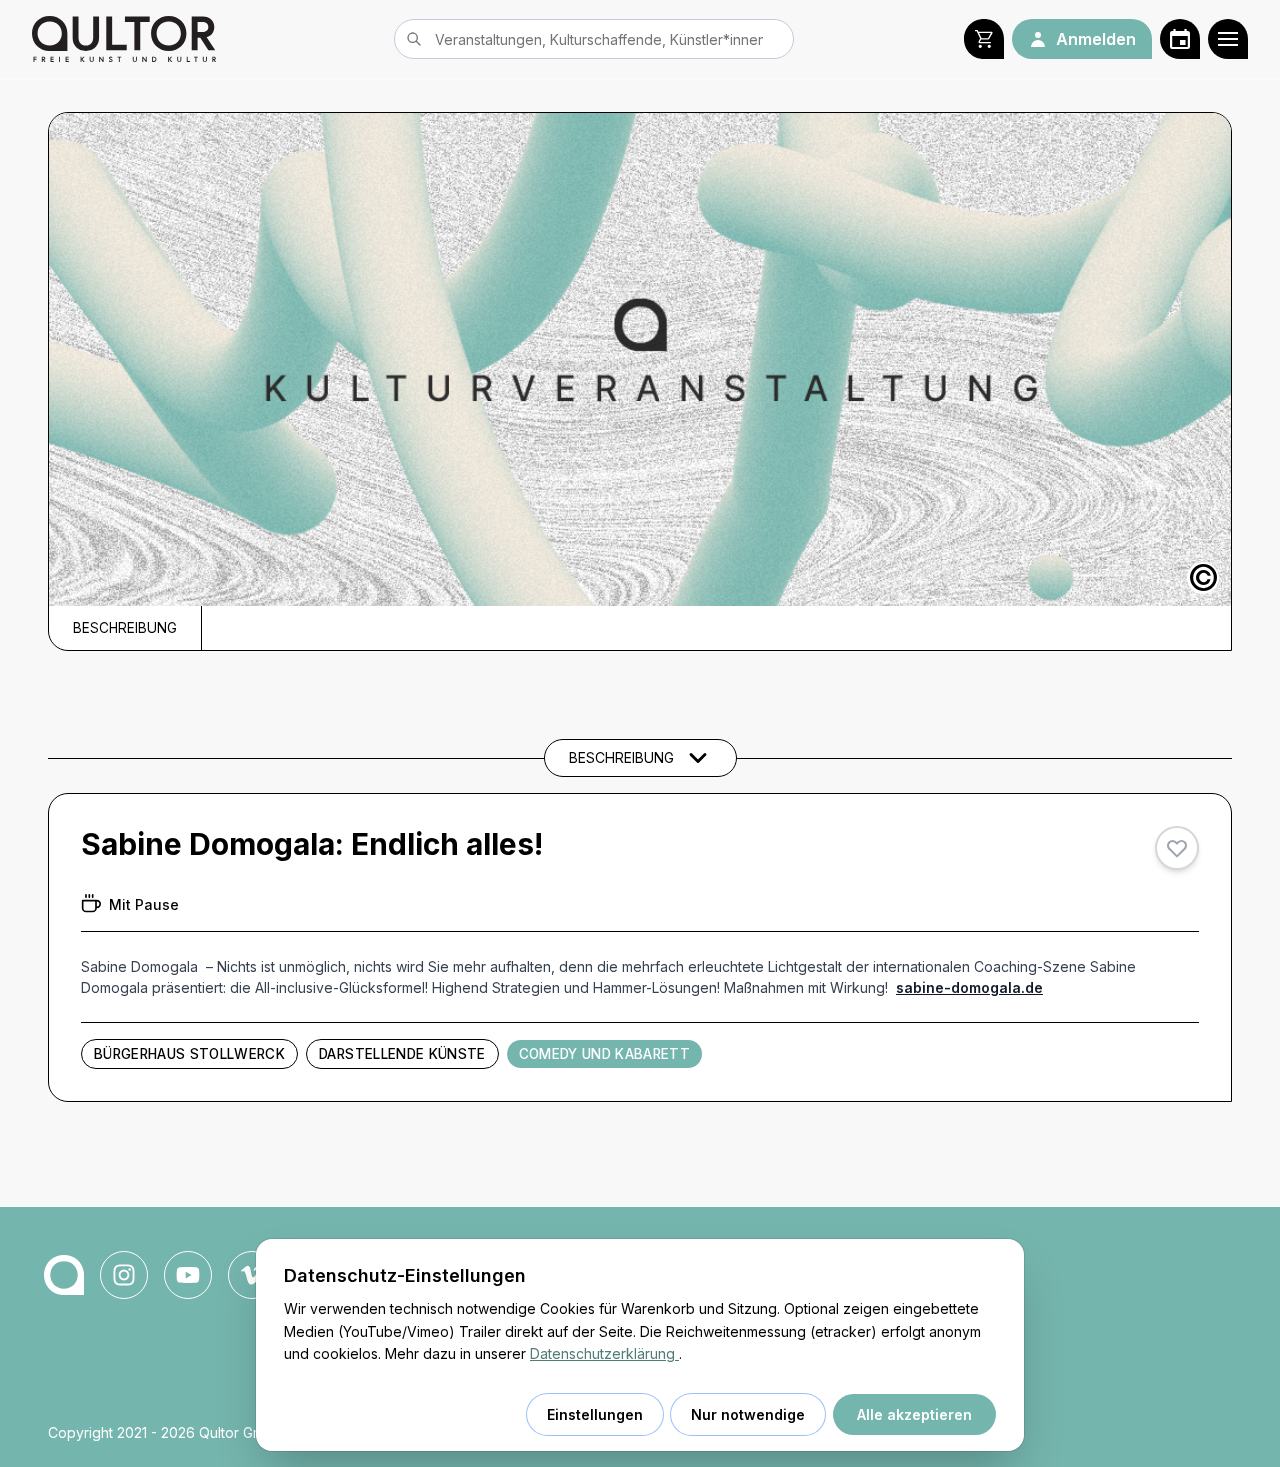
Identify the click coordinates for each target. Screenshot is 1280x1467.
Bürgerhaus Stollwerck (189, 1054)
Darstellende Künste (402, 1054)
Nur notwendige (748, 1414)
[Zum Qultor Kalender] (1180, 39)
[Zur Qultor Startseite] (124, 39)
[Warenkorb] (984, 39)
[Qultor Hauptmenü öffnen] (1228, 39)
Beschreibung (125, 628)
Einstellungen (595, 1414)
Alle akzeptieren (914, 1414)
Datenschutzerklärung (604, 1353)
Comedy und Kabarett (604, 1054)
